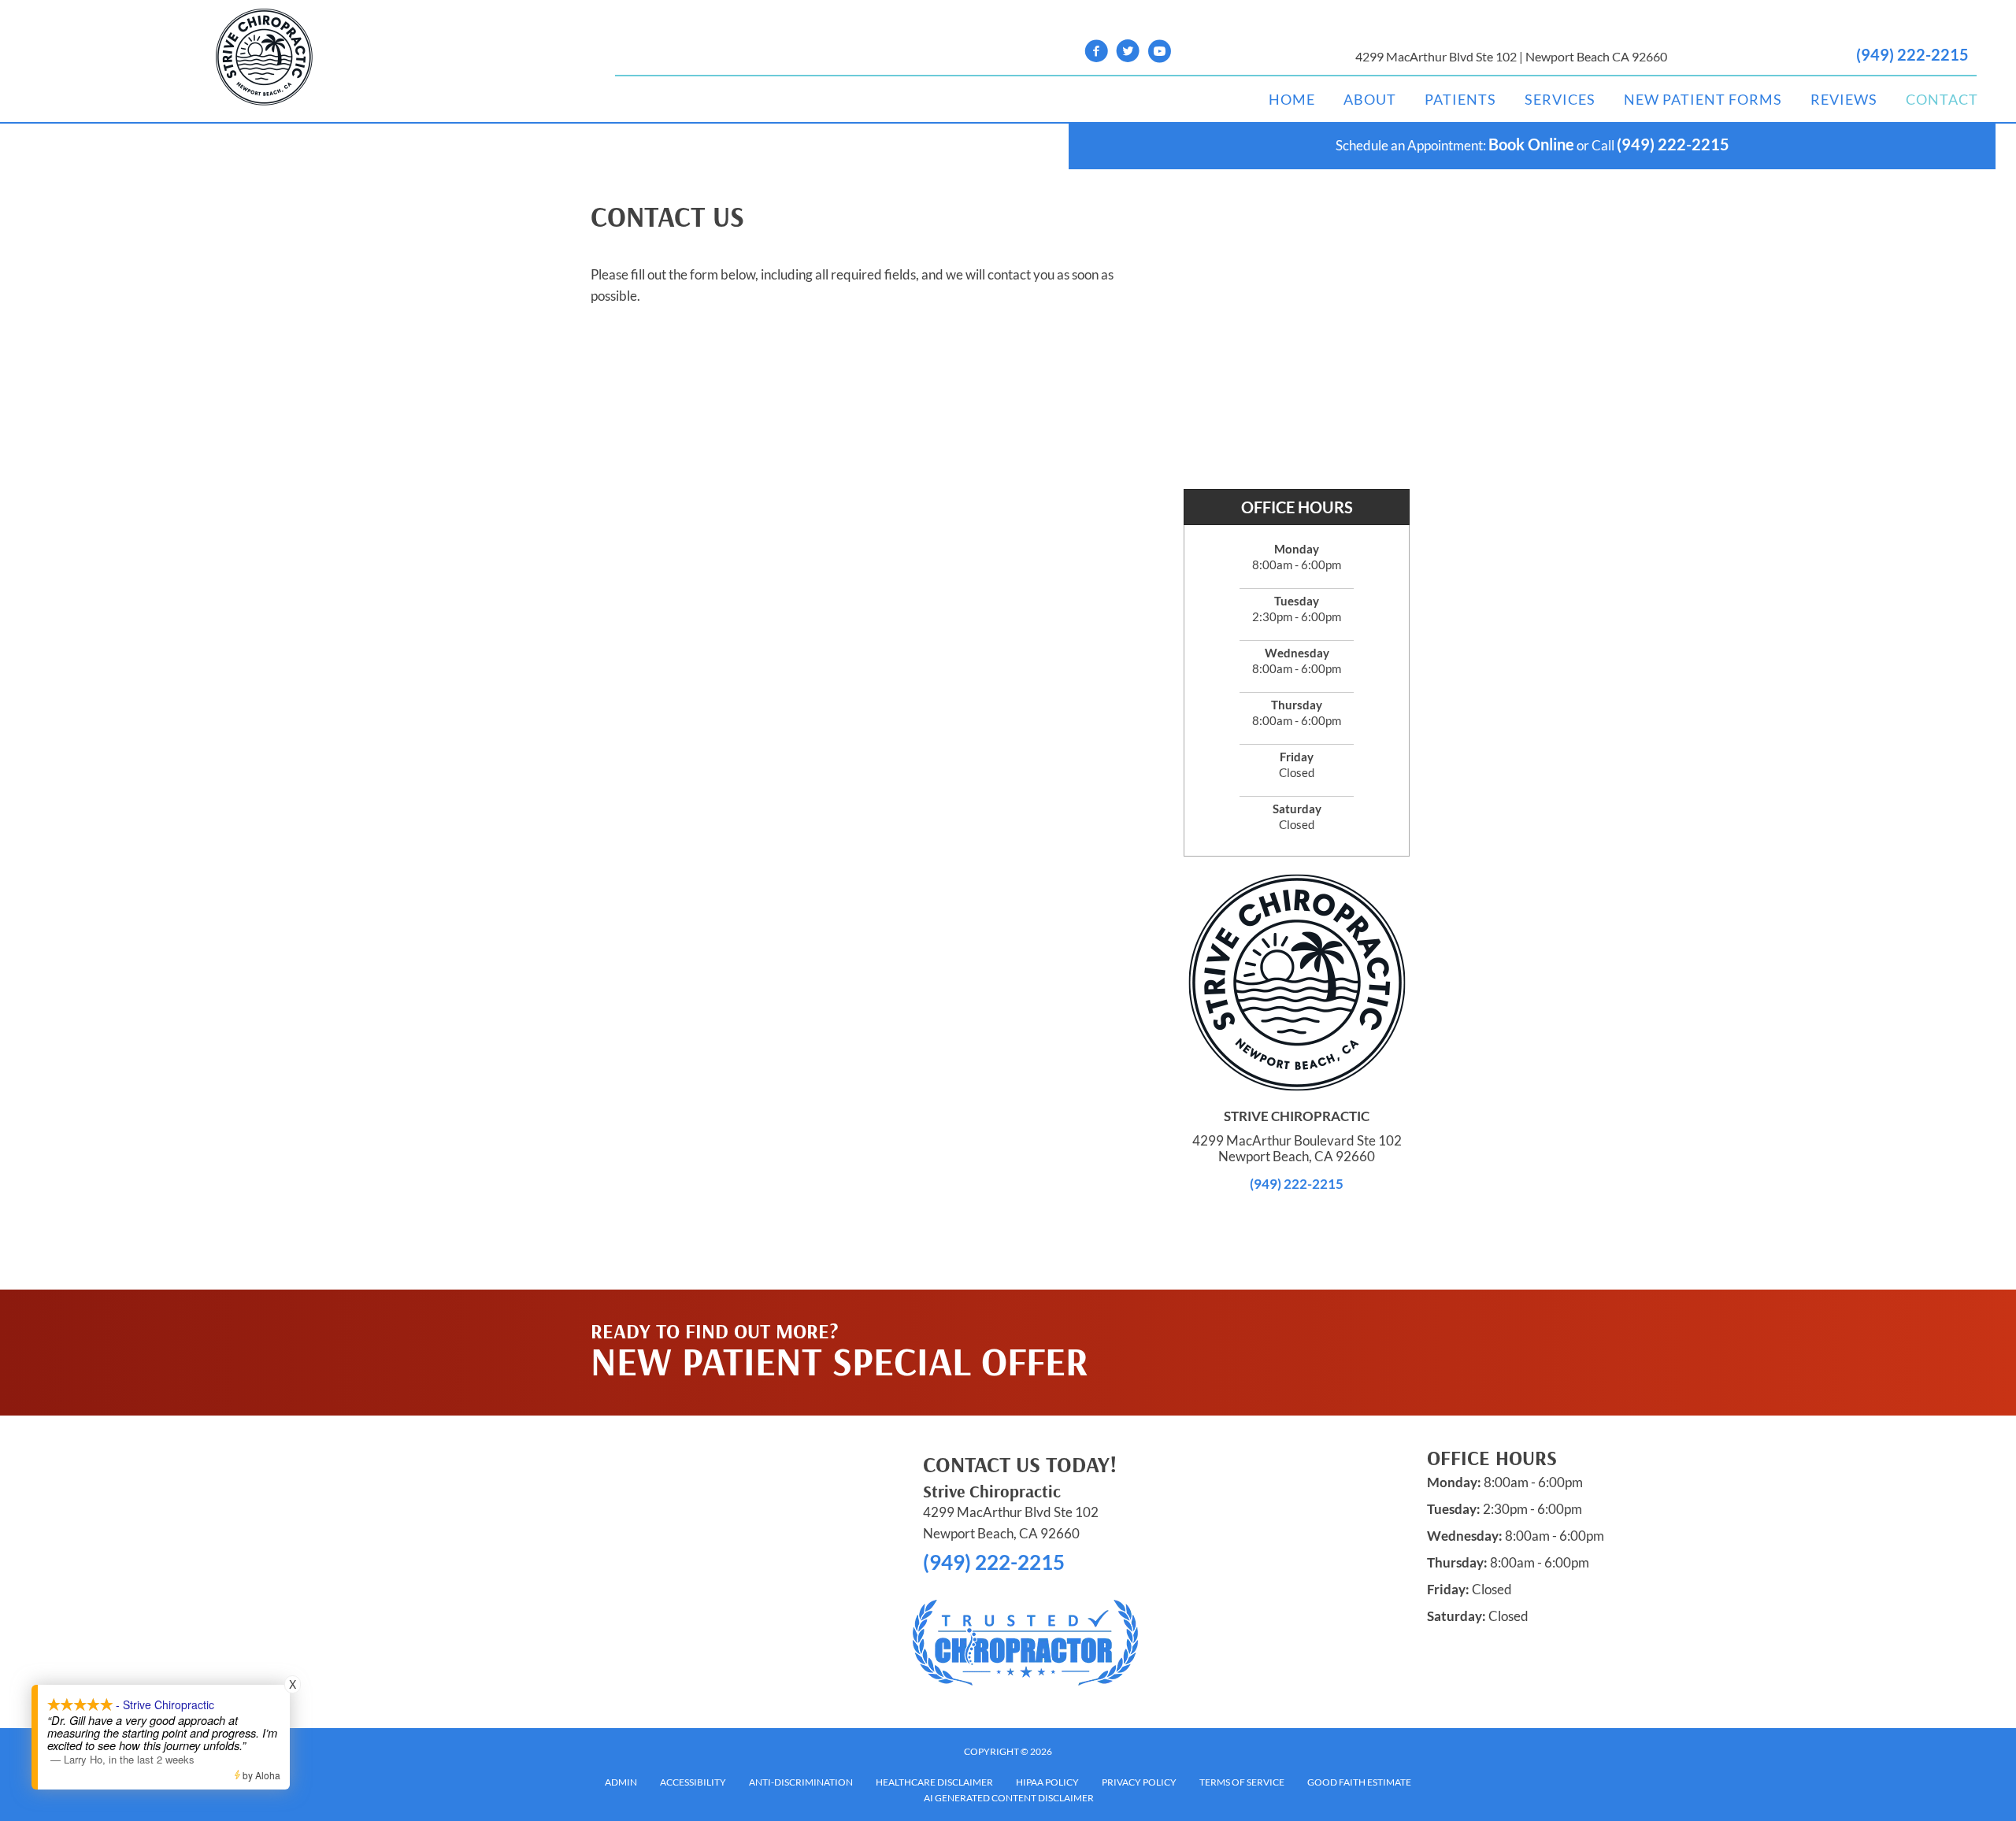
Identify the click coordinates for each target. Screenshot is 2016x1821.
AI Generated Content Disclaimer (1009, 1798)
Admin (621, 1782)
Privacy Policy (1139, 1782)
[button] (1277, 1321)
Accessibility (693, 1782)
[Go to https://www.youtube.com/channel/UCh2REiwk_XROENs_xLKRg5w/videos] (1159, 53)
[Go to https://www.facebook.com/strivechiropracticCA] (1096, 53)
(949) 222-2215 (1912, 54)
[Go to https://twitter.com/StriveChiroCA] (1128, 53)
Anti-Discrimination (801, 1782)
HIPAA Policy (1047, 1782)
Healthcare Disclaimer (934, 1782)
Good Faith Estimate (1359, 1782)
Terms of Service (1242, 1782)
